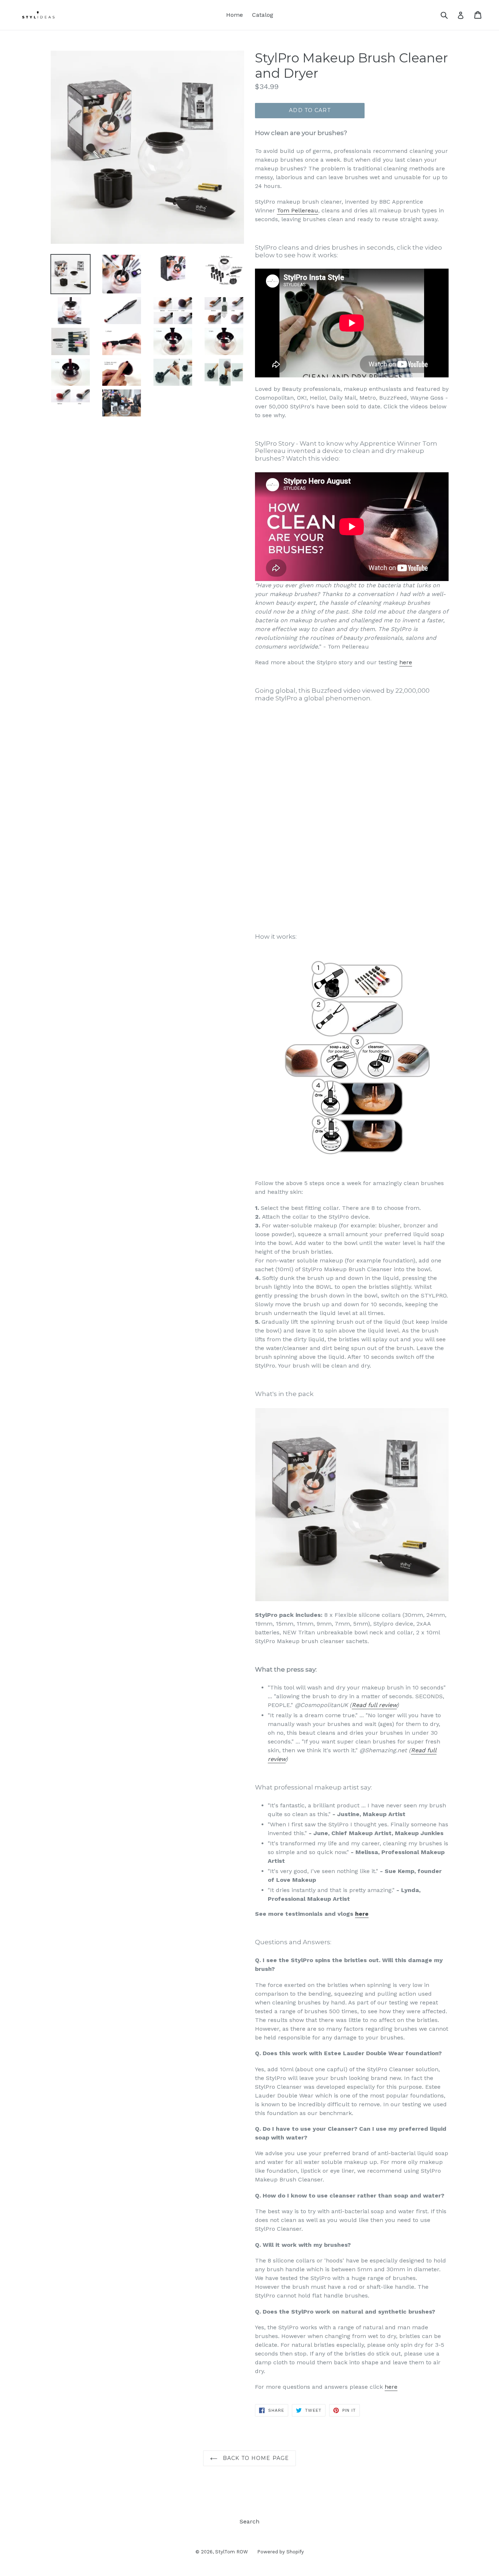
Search (249, 2521)
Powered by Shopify (281, 2552)
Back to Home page (255, 2458)
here (406, 662)
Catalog (263, 15)
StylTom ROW (232, 2552)
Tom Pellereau (298, 210)
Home (235, 15)
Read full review (374, 1705)
